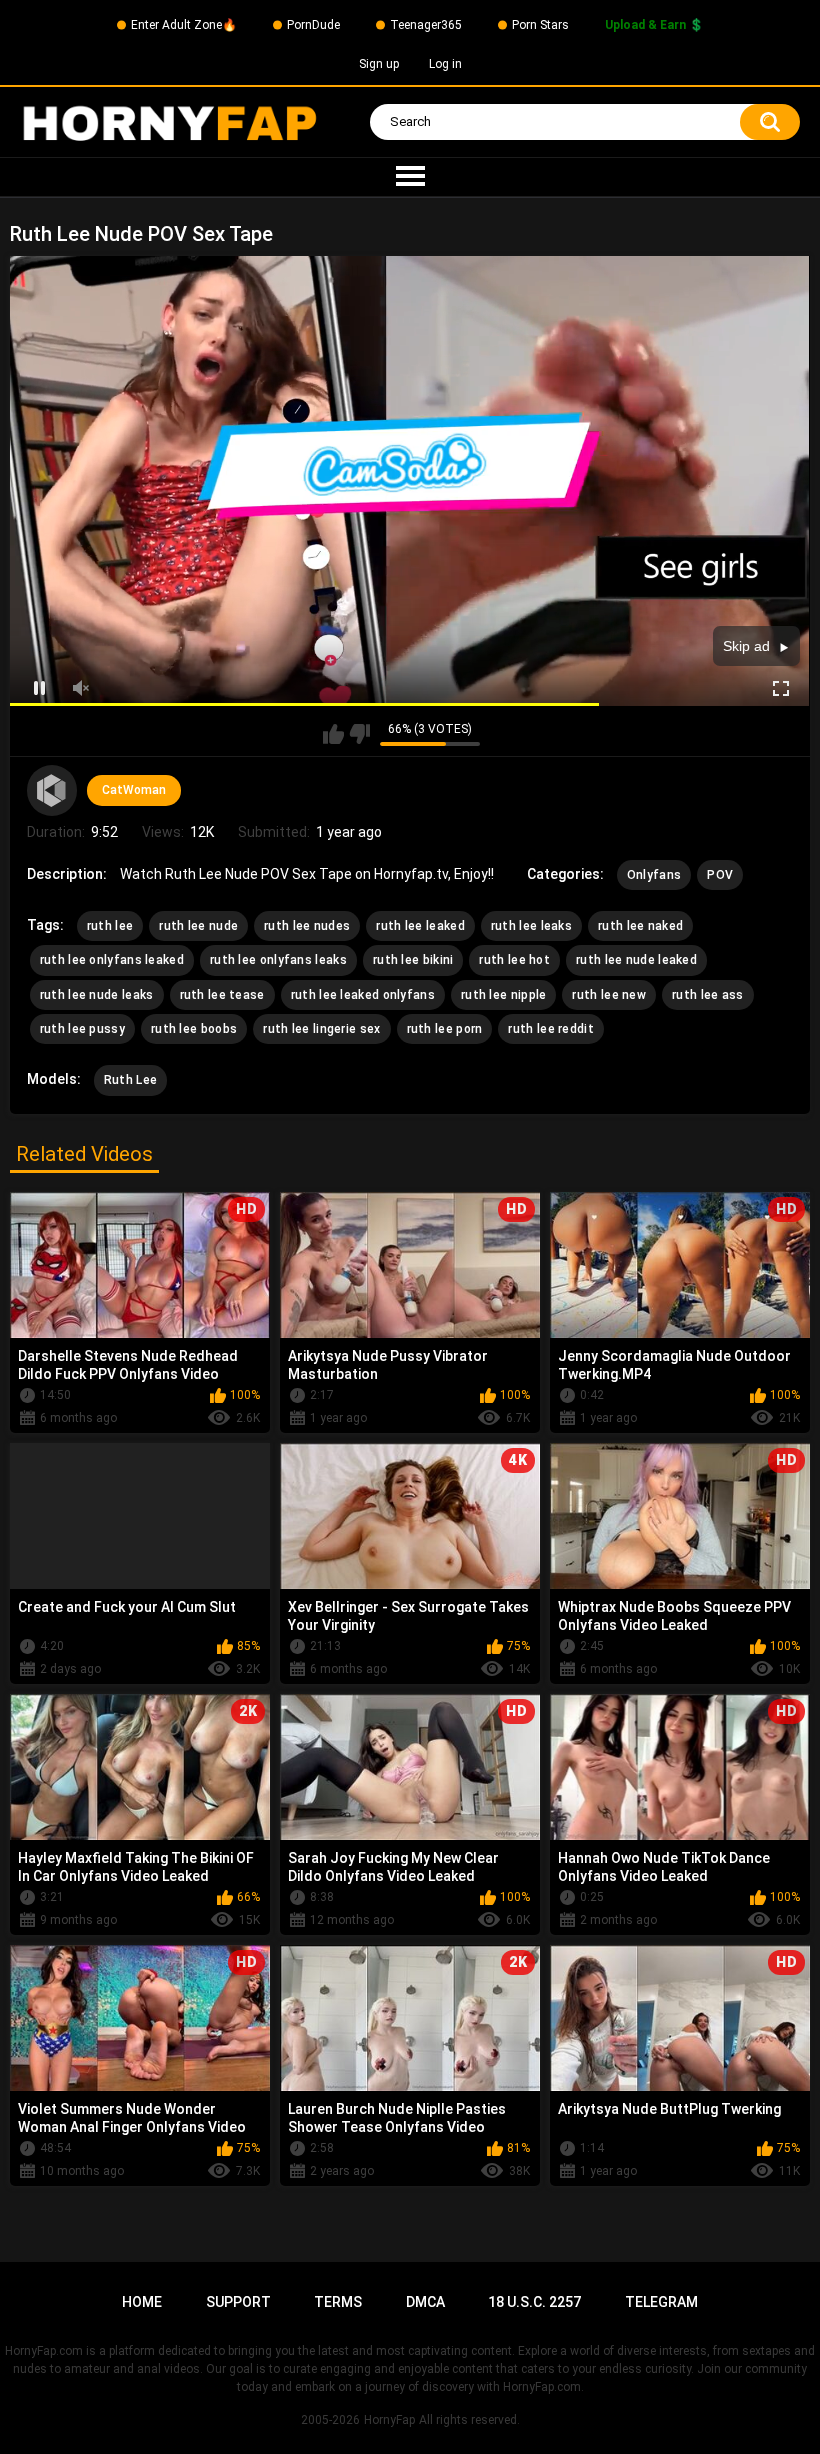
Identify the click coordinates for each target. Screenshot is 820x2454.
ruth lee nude (198, 926)
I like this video (333, 734)
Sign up (379, 64)
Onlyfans (654, 875)
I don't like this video (359, 734)
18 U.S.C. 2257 (534, 2302)
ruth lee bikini (413, 960)
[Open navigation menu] (410, 177)
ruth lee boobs (194, 1029)
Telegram (661, 2302)
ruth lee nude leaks (97, 995)
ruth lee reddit (551, 1029)
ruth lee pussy (82, 1029)
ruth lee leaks (531, 926)
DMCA (425, 2302)
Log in (445, 64)
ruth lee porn (445, 1029)
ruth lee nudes (307, 926)
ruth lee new (609, 995)
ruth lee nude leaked (636, 960)
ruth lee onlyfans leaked (112, 960)
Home (142, 2302)
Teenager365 (426, 25)
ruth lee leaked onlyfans (363, 995)
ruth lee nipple (504, 995)
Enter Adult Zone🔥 (184, 25)
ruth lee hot (514, 960)
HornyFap (389, 2420)
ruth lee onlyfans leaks (278, 960)
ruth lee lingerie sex (321, 1029)
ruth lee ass (708, 995)
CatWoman (134, 790)
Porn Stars (540, 25)
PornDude (313, 25)
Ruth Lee (130, 1080)
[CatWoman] (52, 790)
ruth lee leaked (420, 926)
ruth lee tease (222, 995)
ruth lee (110, 926)
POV (720, 875)
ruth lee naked (640, 926)
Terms (338, 2302)
